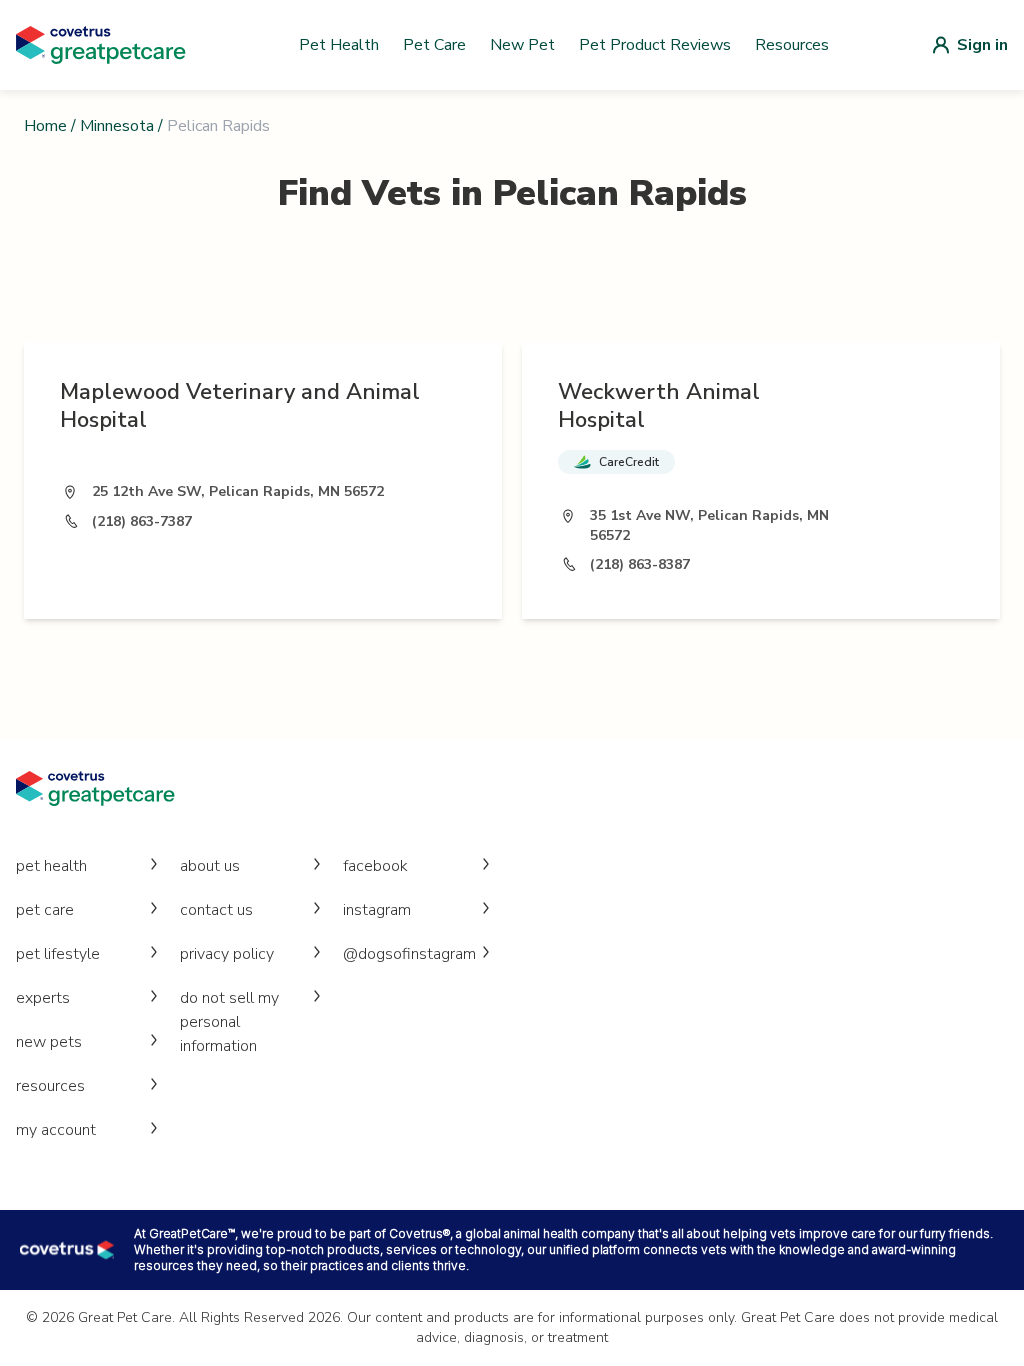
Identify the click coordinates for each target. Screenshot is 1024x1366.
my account (56, 1130)
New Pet (522, 45)
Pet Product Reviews (655, 45)
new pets (49, 1042)
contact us (216, 910)
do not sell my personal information (229, 1022)
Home (45, 126)
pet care (45, 910)
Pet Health (339, 45)
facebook (375, 866)
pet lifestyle (58, 954)
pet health (51, 866)
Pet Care (434, 45)
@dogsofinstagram (409, 954)
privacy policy (227, 954)
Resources (792, 45)
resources (50, 1086)
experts (43, 998)
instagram (377, 910)
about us (210, 866)
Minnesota (117, 126)
